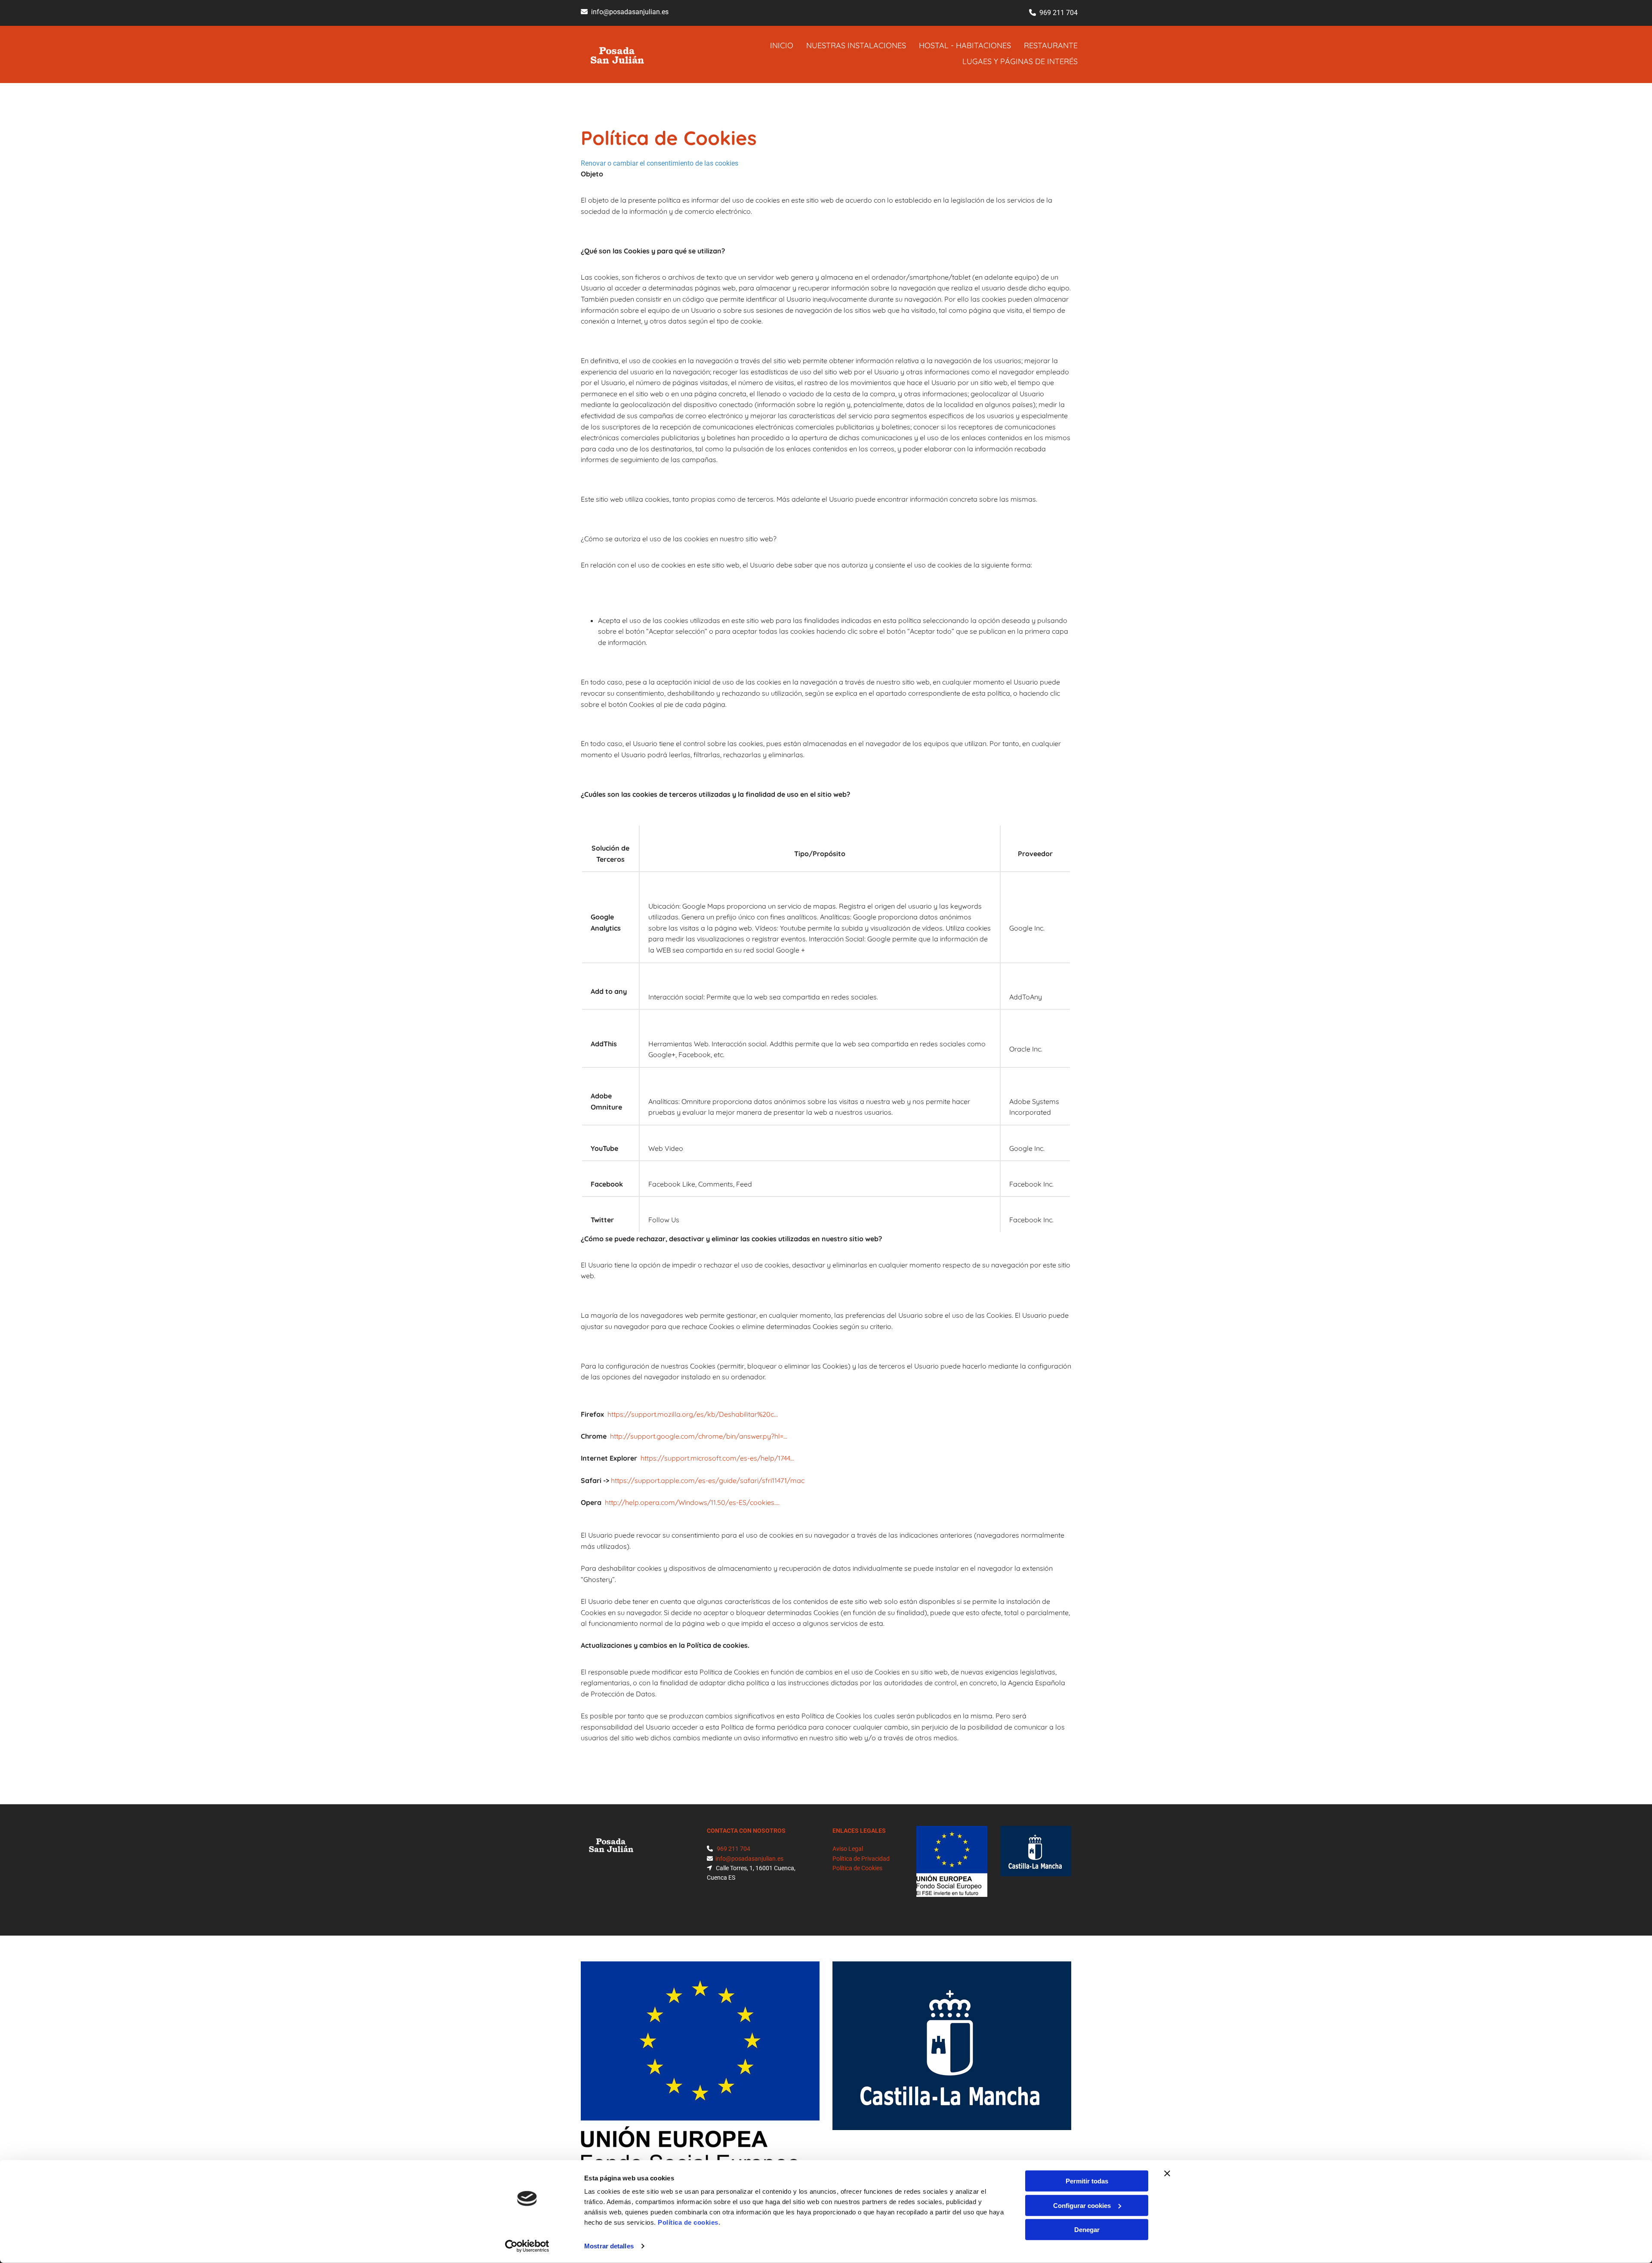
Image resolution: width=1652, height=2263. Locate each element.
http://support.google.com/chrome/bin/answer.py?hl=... (699, 1436)
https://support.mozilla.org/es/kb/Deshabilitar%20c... (693, 1414)
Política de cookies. (689, 2222)
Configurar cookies (1082, 2205)
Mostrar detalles (609, 2246)
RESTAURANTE (1051, 45)
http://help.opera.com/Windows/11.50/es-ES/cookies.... (692, 1502)
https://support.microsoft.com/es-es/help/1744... (717, 1458)
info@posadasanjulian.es (630, 12)
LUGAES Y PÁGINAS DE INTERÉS (1020, 61)
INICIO (782, 45)
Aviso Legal (848, 1849)
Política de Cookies (857, 1868)
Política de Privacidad (861, 1859)
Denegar (1087, 2230)
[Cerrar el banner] (1167, 2174)
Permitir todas (1087, 2181)
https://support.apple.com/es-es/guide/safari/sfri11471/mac (708, 1480)
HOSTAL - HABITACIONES (965, 45)
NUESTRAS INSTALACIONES (856, 45)
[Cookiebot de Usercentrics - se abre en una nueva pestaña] (527, 2246)
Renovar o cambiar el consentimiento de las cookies (660, 163)
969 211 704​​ (1059, 13)
